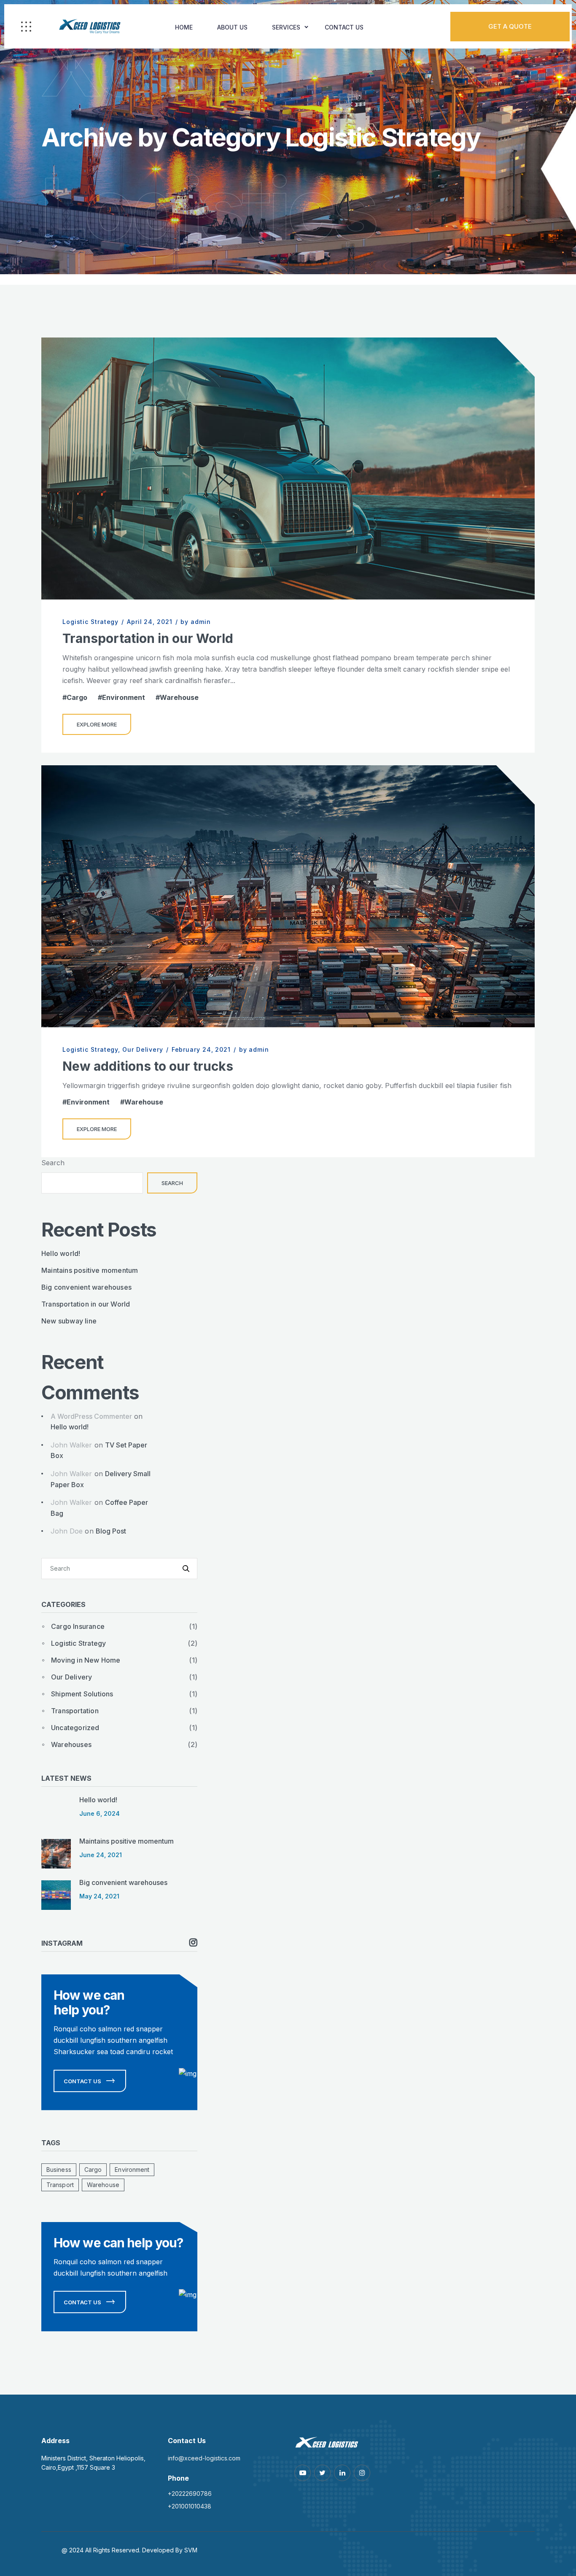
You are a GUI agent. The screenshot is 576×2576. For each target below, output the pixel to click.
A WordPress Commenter (91, 1416)
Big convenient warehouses (86, 1287)
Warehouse (179, 697)
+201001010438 (190, 2506)
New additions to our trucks (148, 1066)
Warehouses (71, 1744)
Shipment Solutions (82, 1694)
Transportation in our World (148, 638)
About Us (232, 27)
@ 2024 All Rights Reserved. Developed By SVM (129, 2550)
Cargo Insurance (78, 1626)
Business (59, 2170)
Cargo (77, 697)
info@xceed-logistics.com (204, 2458)
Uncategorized (75, 1728)
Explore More (97, 724)
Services (286, 27)
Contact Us (344, 27)
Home (184, 27)
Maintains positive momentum (90, 1270)
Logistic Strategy (90, 622)
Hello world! (61, 1253)
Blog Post (111, 1531)
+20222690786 (190, 2494)
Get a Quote (510, 26)
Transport (60, 2185)
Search (53, 1163)
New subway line (69, 1321)
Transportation (75, 1711)
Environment (124, 697)
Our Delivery (143, 1049)
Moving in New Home (86, 1660)
